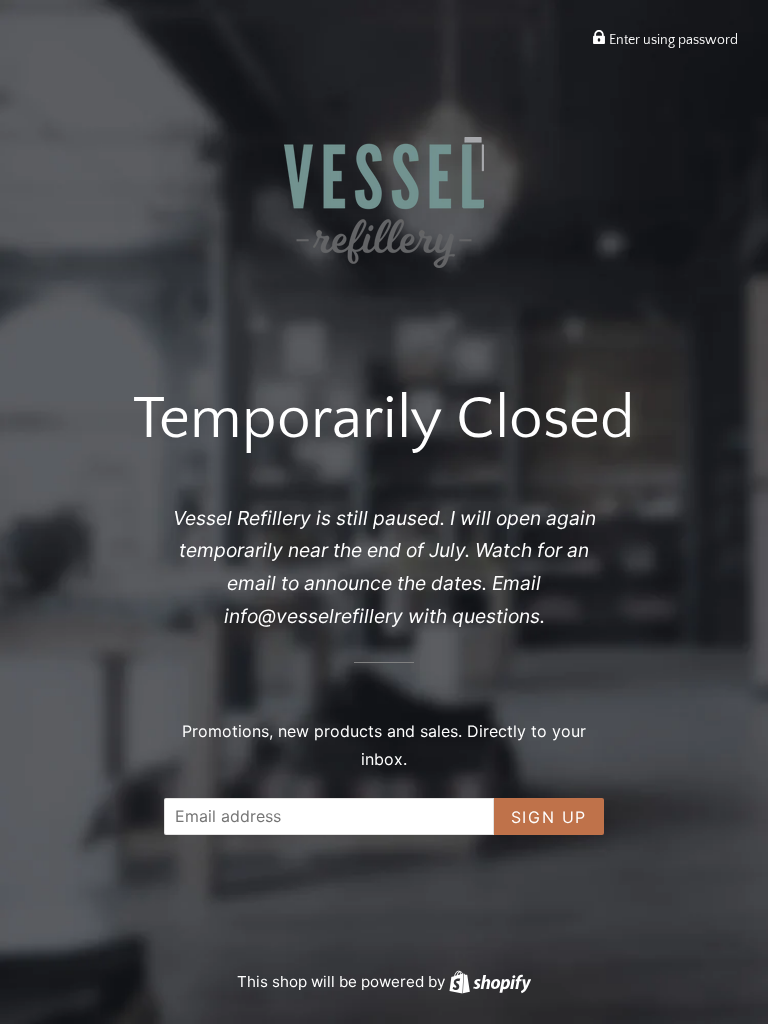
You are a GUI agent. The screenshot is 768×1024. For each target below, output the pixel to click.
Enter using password (672, 40)
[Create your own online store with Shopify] (490, 981)
